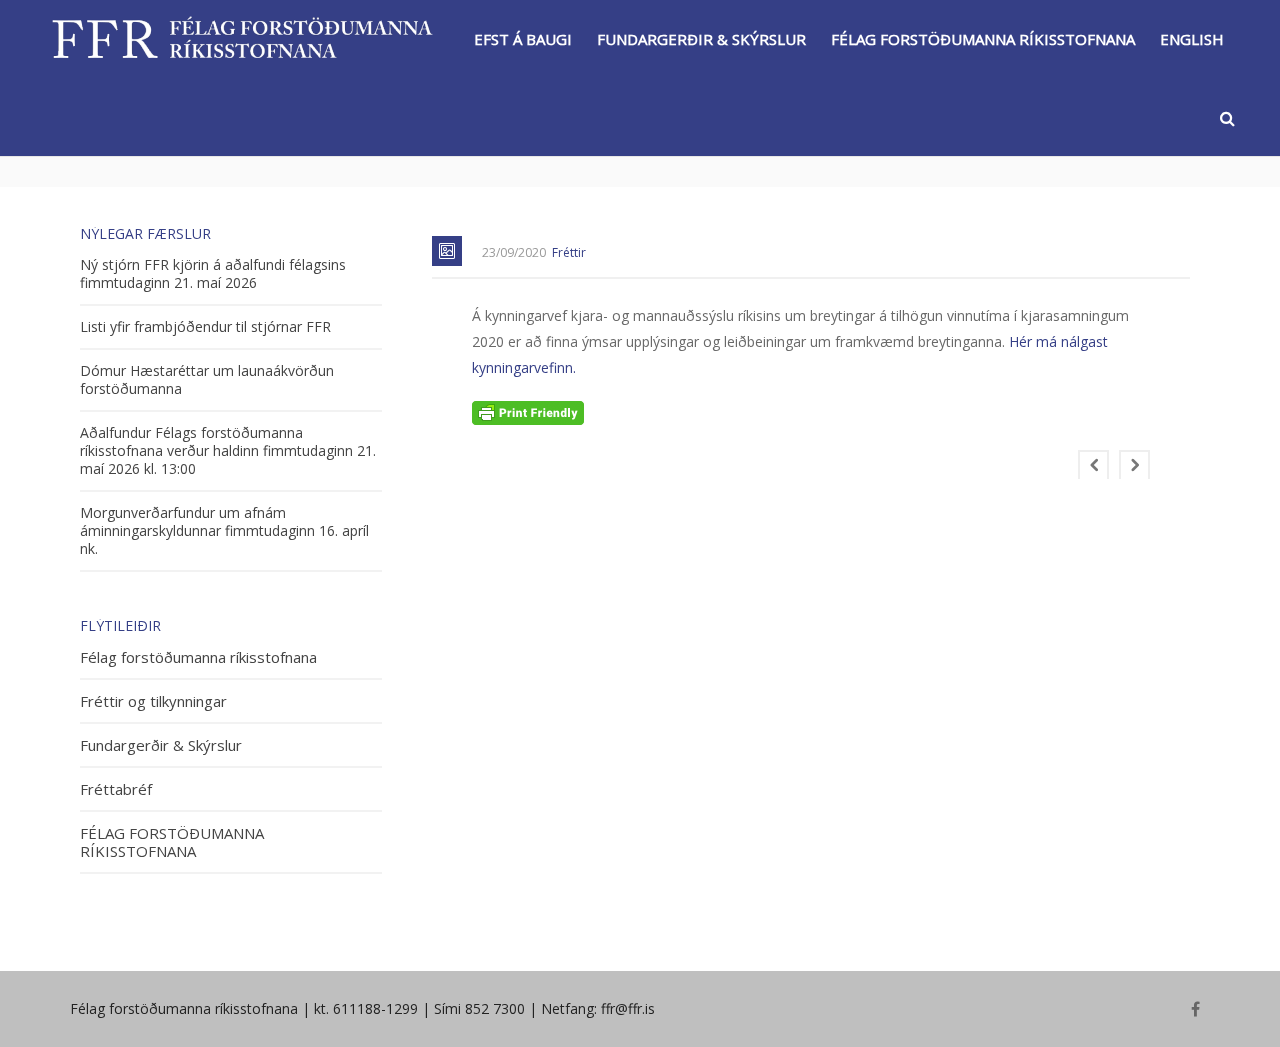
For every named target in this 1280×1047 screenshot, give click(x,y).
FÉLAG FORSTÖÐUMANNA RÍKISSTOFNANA (983, 39)
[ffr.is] (245, 38)
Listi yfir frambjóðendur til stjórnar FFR (205, 327)
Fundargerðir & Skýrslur (701, 39)
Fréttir (569, 252)
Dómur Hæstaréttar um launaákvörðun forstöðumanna (207, 380)
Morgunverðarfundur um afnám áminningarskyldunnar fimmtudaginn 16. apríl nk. (224, 531)
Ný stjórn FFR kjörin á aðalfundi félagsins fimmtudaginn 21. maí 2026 (213, 274)
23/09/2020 (514, 252)
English (1192, 39)
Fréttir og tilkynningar (153, 701)
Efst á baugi (523, 39)
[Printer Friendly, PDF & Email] (528, 411)
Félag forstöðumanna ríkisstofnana (198, 657)
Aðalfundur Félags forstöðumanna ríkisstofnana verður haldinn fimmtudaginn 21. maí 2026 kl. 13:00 (228, 451)
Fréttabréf (116, 789)
